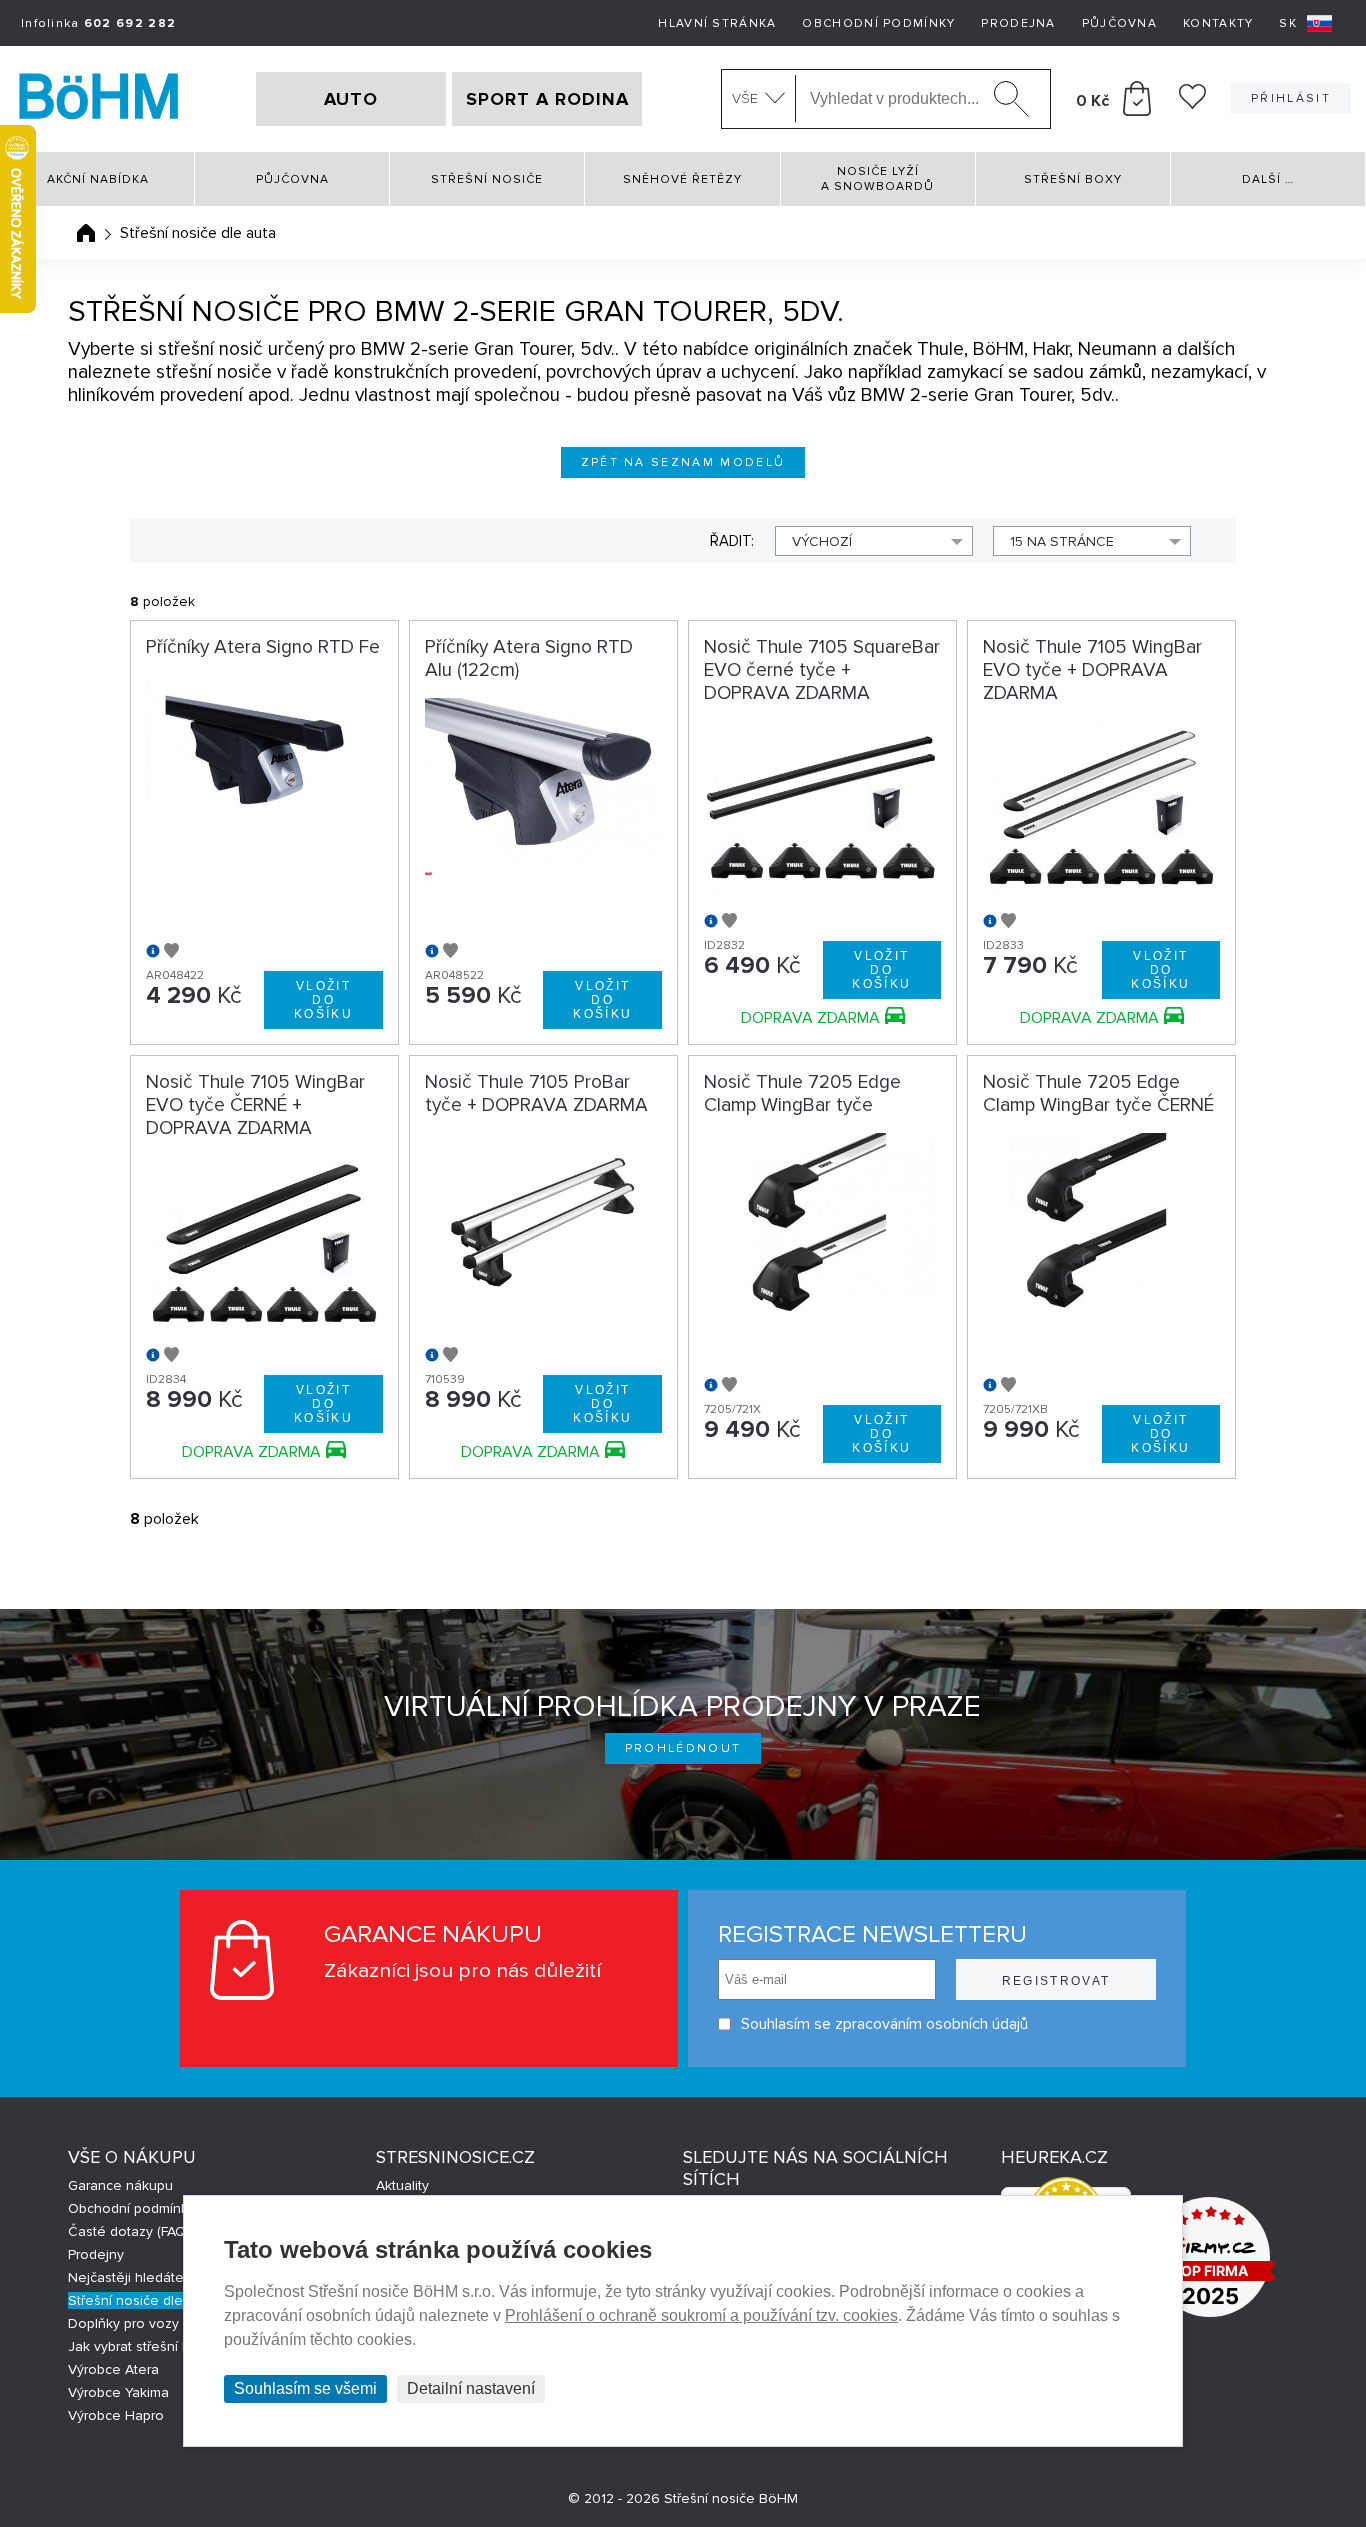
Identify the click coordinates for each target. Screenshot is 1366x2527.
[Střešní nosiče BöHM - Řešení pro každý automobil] (99, 99)
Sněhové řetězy (682, 179)
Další (1268, 179)
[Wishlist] (1192, 104)
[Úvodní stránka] (86, 233)
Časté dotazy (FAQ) (129, 2231)
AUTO (351, 99)
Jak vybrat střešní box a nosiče (166, 2346)
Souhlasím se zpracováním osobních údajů (884, 2024)
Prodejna (1018, 23)
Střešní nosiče (487, 179)
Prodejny (96, 2254)
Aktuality (402, 2185)
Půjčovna (1119, 23)
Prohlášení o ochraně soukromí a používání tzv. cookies (701, 2315)
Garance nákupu (120, 2185)
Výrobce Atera (113, 2369)
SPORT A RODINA (547, 99)
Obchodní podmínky (878, 23)
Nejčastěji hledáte (126, 2277)
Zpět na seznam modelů (683, 462)
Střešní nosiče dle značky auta (165, 2300)
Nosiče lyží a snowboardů (877, 179)
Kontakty (1218, 23)
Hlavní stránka (717, 23)
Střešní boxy (1073, 179)
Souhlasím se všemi (305, 2388)
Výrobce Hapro (116, 2415)
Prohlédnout (683, 1748)
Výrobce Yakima (118, 2392)
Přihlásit (1291, 98)
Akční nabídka (98, 179)
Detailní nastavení (471, 2388)
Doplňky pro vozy (123, 2323)
